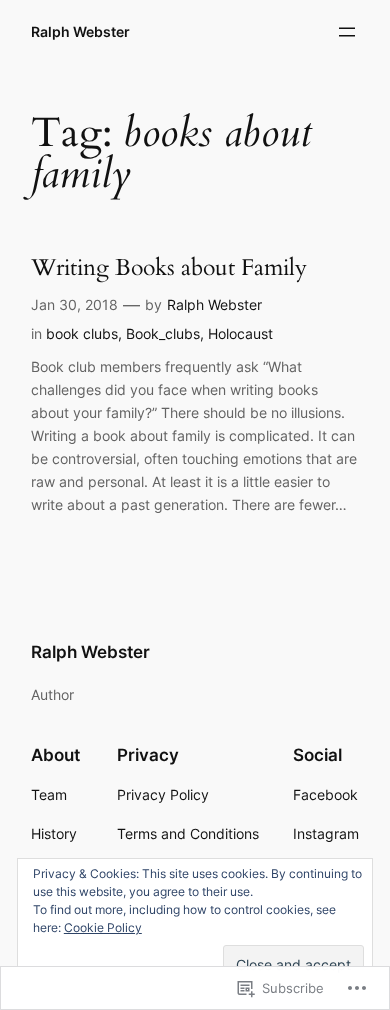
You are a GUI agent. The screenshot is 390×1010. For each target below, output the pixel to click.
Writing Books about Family (169, 267)
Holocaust (240, 333)
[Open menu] (347, 32)
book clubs (82, 333)
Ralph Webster (80, 31)
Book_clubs (163, 333)
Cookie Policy (103, 927)
